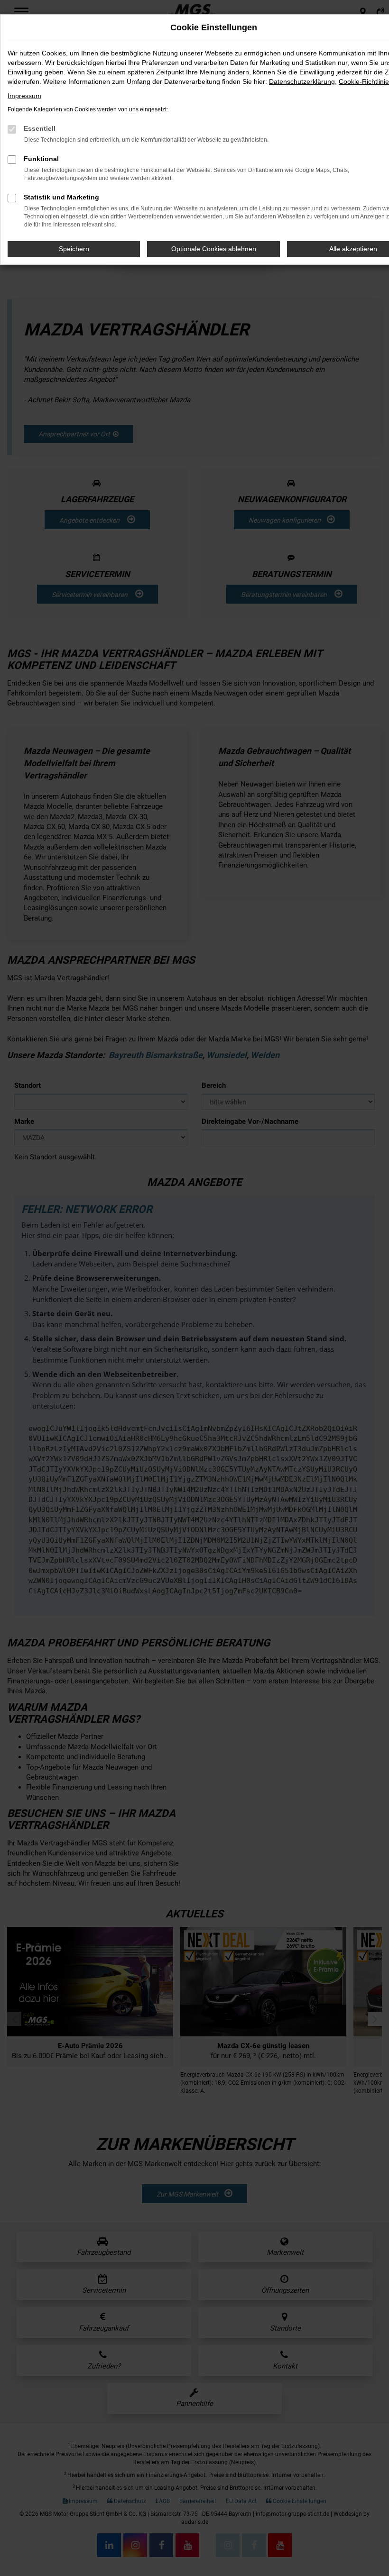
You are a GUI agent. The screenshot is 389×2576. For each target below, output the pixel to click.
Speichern (74, 249)
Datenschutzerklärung (302, 81)
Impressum (24, 96)
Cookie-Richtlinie (364, 81)
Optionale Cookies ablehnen (214, 249)
